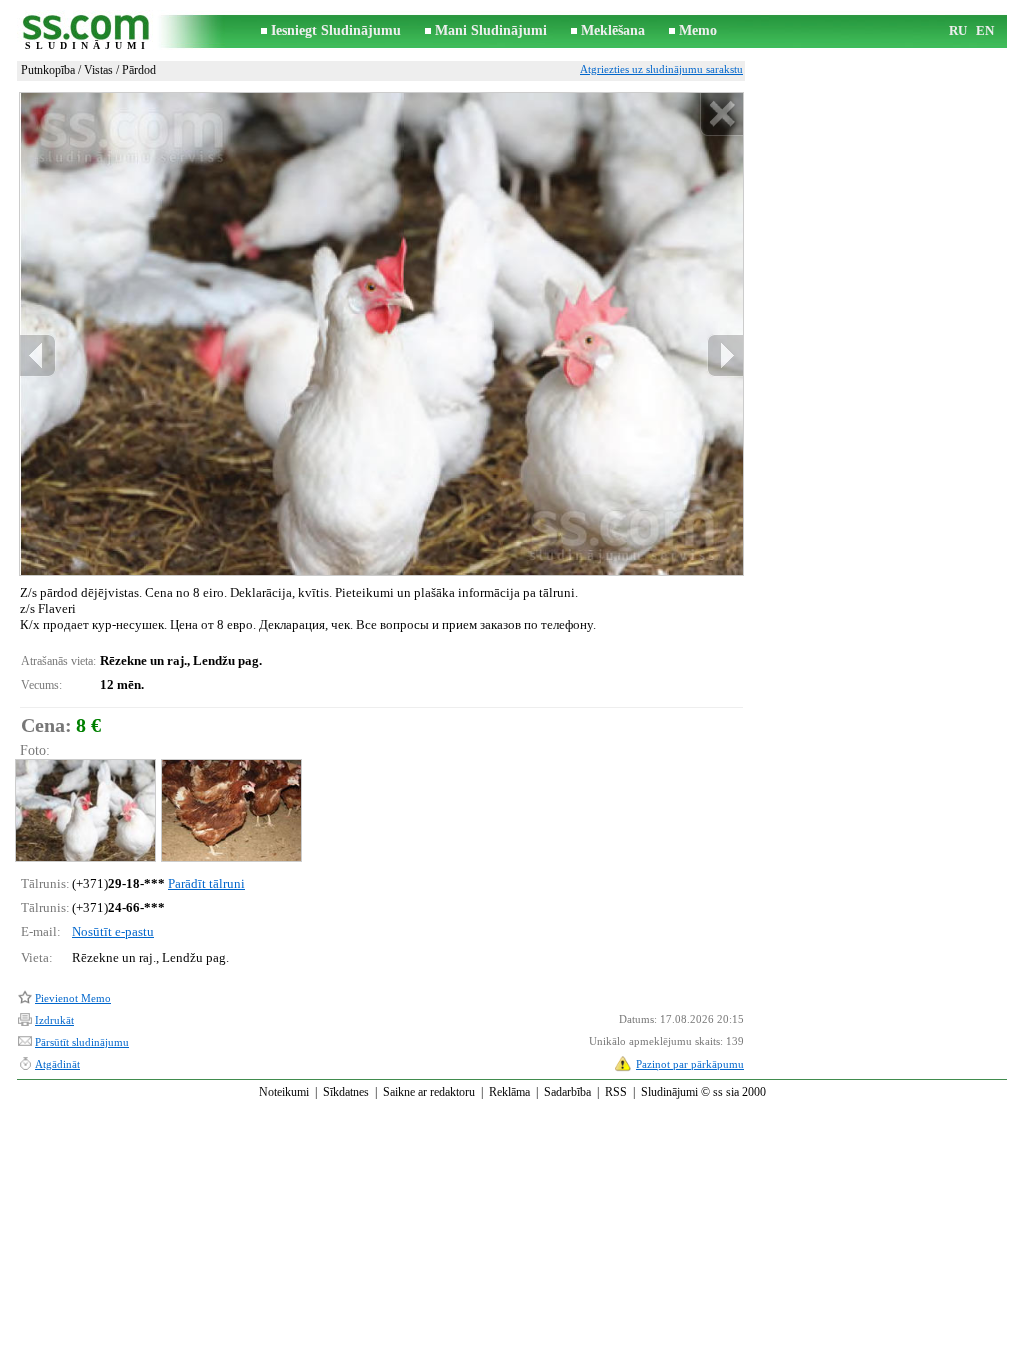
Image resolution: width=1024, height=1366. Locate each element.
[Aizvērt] (721, 114)
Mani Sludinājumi (491, 30)
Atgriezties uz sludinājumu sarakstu (661, 69)
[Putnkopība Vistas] (84, 810)
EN (985, 30)
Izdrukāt (54, 1020)
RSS (616, 1092)
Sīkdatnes (346, 1092)
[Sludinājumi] (87, 31)
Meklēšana (613, 30)
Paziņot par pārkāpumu (690, 1064)
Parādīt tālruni (206, 883)
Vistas (98, 70)
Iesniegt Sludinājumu (336, 30)
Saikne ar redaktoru (429, 1092)
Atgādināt (57, 1064)
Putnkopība (48, 70)
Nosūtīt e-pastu (113, 931)
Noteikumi (284, 1092)
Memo (698, 30)
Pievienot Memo (73, 998)
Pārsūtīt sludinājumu (82, 1042)
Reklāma (509, 1092)
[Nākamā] (725, 355)
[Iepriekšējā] (38, 355)
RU (958, 30)
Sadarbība (567, 1092)
